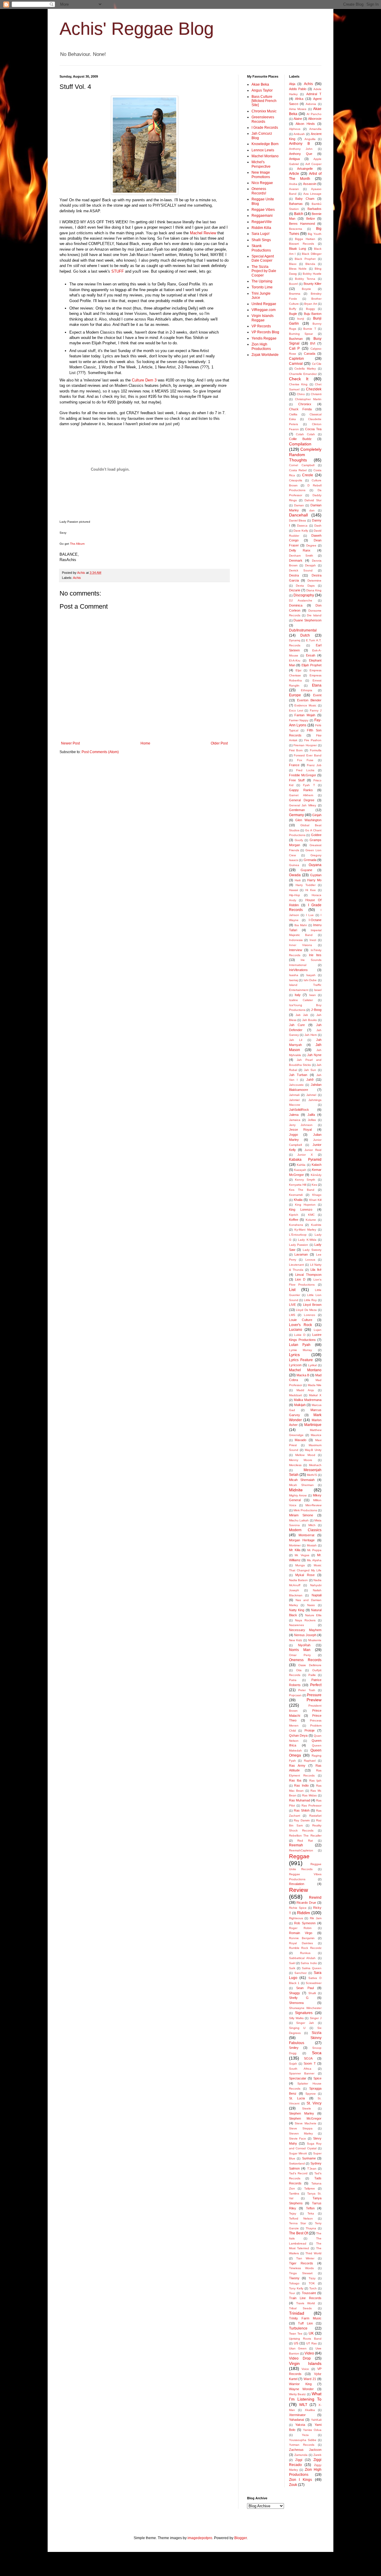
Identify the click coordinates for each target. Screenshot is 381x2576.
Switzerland (297, 2163)
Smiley (294, 2048)
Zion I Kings (301, 2480)
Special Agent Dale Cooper (263, 258)
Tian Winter (305, 2258)
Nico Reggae (262, 183)
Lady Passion (299, 1245)
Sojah (293, 2064)
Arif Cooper (313, 164)
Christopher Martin (308, 399)
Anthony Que (301, 154)
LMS (292, 1315)
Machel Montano (265, 156)
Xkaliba (310, 2410)
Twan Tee (296, 2334)
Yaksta (300, 2425)
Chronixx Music (264, 111)
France (294, 765)
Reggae (299, 1856)
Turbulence (298, 2328)
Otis (299, 1670)
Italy (298, 995)
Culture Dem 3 (144, 380)
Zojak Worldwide (265, 355)
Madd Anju (305, 1390)
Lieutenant (296, 1265)
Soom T (310, 2063)
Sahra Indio (309, 1963)
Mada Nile (315, 1385)
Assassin (310, 184)
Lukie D (300, 1335)
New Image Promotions (261, 175)
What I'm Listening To (305, 2396)
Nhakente (315, 1640)
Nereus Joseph (305, 1635)
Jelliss (312, 1120)
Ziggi (299, 2460)
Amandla (315, 129)
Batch (299, 214)
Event (317, 695)
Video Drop (300, 2358)
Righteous (296, 1918)
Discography (304, 595)
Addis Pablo (298, 89)
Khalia (298, 1200)
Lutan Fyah (300, 1345)
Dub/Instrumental (303, 630)
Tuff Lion (305, 2323)
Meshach (315, 1465)
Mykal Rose (305, 1575)
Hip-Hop (295, 895)
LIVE (292, 1305)
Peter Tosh (307, 1690)
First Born (296, 750)
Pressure (314, 1695)
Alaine (298, 119)
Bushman (296, 339)
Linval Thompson (308, 1275)
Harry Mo (314, 880)
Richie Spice (298, 1908)
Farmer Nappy (299, 720)
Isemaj (293, 980)
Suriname (309, 2158)
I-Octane (315, 920)
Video (309, 2353)
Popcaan (295, 1695)
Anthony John (301, 149)
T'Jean (312, 2169)
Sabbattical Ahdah (302, 1958)
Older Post (219, 743)
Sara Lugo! (260, 234)
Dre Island (314, 615)
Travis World (306, 2303)
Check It (299, 379)
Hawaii (293, 890)
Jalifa (311, 1115)
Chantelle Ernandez (303, 374)
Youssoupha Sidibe (303, 2440)
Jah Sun (310, 1070)
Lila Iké (316, 1270)
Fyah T (309, 785)
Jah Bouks (310, 1020)
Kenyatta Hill (298, 1185)
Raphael (310, 1761)
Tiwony (294, 2278)
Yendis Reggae (264, 338)
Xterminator (297, 2415)
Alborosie (315, 119)
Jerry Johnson (301, 1125)
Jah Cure (297, 1025)
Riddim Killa (261, 228)
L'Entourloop (298, 1235)
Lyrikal (312, 1365)
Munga (300, 1565)
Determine (314, 581)
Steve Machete (306, 2123)
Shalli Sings (261, 240)
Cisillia (293, 414)
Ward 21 (310, 2379)
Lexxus (310, 1260)
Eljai (298, 670)
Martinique (313, 1425)
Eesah (311, 655)
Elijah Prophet (311, 665)
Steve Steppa (301, 2128)
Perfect (316, 1685)
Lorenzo (310, 1315)
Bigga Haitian (305, 239)
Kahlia (301, 1165)
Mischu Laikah (299, 1520)
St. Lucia (297, 2098)
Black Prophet (305, 259)
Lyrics (294, 1355)
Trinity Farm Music (305, 2318)
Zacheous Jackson (305, 2450)
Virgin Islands (305, 2363)
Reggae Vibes (263, 210)
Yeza (305, 2435)
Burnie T (310, 329)
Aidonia (311, 104)
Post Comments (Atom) (100, 752)
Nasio (311, 1605)
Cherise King (298, 384)
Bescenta (296, 229)
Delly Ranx (300, 550)
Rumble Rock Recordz (305, 1948)
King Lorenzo (301, 1210)
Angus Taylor (262, 90)
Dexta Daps (305, 586)
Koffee (294, 1220)
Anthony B (299, 144)
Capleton (296, 359)
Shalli (312, 1993)
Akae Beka (260, 84)
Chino (301, 394)
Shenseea (296, 2003)
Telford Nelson (301, 2218)
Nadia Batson (299, 1580)
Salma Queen (312, 1968)
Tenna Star (298, 2223)
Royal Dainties (301, 1943)
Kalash (317, 1165)
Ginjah (317, 815)
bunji (301, 319)
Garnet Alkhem (301, 795)
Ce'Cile (317, 364)
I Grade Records (265, 128)
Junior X (305, 1155)
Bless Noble (298, 269)
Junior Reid (313, 1150)
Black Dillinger (312, 254)
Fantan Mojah (305, 715)
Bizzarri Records (302, 244)
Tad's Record (298, 2173)
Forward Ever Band (308, 755)
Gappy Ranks (301, 790)
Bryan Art (310, 304)
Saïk (292, 1968)
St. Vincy (314, 2103)
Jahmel (311, 1095)
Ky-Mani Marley (305, 1230)
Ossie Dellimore (310, 1665)
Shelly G (299, 1998)
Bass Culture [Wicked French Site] (264, 101)
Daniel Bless (298, 520)
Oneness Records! (259, 191)
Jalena (294, 1115)
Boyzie (306, 289)
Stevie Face (298, 2138)
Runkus (305, 1953)
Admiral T (314, 94)
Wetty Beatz (298, 2394)
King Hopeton (305, 1205)
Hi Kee (311, 890)
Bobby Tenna (305, 279)
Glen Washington (308, 820)
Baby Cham (305, 199)
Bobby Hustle (312, 274)
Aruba (293, 184)
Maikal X (315, 1395)
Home (145, 743)
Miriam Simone (301, 1515)
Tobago (294, 2283)
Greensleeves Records (263, 119)
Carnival (296, 364)
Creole (308, 475)
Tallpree (310, 2188)
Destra (294, 575)
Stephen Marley (302, 2113)
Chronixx (305, 404)
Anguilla (310, 139)
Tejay (293, 2213)
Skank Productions (261, 248)
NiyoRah (304, 1645)
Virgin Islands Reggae (263, 318)
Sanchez (300, 1973)
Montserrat (306, 1535)
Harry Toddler (306, 885)
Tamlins (294, 2193)
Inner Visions (300, 945)
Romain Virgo (301, 1933)
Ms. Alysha (314, 1560)
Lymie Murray (301, 1350)
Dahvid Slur (313, 500)
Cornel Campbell (302, 465)
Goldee (316, 835)
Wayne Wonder (302, 2389)
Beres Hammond (302, 224)
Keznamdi (296, 1195)
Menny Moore (301, 1460)
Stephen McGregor (305, 2118)
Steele (307, 2108)
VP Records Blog (265, 332)
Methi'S (312, 1475)
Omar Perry (300, 1655)
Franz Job (314, 765)
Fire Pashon (313, 740)
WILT (303, 2405)
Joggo (293, 1135)
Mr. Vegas (302, 1555)
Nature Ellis (313, 1615)
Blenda (310, 264)
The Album (77, 544)
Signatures (304, 2013)
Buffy (293, 309)
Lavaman (301, 1254)
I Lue (310, 915)
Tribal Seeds (300, 2308)
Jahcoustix (296, 1085)
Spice (317, 2078)
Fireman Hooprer (305, 745)
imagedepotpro (200, 2538)
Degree (311, 545)
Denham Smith (301, 556)
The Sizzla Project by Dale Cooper (264, 271)
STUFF (118, 271)
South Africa (300, 2069)
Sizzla (317, 2033)
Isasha (294, 975)
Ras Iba (295, 1780)
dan (312, 510)
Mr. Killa (295, 1550)
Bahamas (296, 204)
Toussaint (309, 2293)
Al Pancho (314, 114)
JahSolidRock (299, 1110)
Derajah (310, 565)
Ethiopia (307, 690)
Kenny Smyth (305, 1180)
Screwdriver (314, 1983)
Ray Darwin (302, 1820)
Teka (311, 2213)
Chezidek (314, 389)
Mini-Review (313, 1505)
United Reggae (264, 304)
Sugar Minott (298, 2153)
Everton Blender (309, 700)
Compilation (300, 444)
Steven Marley (301, 2133)
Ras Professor (311, 1805)
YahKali (316, 2420)
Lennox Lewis (263, 150)
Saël (292, 1963)
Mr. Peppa (314, 1550)
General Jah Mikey (303, 805)
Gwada (295, 875)
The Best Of (298, 2233)
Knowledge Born (265, 144)
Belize (311, 219)
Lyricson (295, 1365)
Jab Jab (302, 1015)
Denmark (296, 560)
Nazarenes (296, 1625)
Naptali (317, 1595)
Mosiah (312, 1545)
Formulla (316, 750)
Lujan (318, 1330)
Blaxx (293, 264)
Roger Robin (300, 1928)
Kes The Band (302, 1190)
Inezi (313, 940)
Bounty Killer (313, 284)
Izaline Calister (301, 1000)
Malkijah (300, 1405)
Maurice (316, 1435)
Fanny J (316, 710)
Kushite (316, 1225)
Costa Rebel (298, 470)
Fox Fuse (305, 760)
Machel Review (203, 233)
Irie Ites (315, 955)
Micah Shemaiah (302, 1480)
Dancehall (298, 515)
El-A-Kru (295, 661)
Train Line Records (305, 2298)
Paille (312, 1675)
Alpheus (295, 129)
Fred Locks (305, 770)
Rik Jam (316, 1918)
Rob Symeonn (305, 1923)
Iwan (313, 995)
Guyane (306, 870)
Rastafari (315, 1816)
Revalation (297, 1884)
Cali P (295, 348)
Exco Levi (296, 710)
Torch (313, 2288)
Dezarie (295, 590)
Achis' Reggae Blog (137, 29)
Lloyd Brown (312, 1305)
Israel (318, 990)
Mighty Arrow (298, 1495)
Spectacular (298, 2078)
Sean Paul (305, 1988)
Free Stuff (297, 780)
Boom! (293, 284)
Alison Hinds (305, 124)
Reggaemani (262, 216)
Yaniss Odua (312, 2430)
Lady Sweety (312, 1250)
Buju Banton (313, 314)
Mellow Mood (305, 1455)
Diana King (314, 590)
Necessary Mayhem (305, 1630)
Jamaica (295, 1120)
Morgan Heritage (302, 1540)
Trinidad (297, 2313)
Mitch (312, 1525)
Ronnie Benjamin (302, 1938)
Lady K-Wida (307, 1240)
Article (294, 174)
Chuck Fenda (300, 409)
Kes (314, 1185)
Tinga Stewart (301, 2273)
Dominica (296, 605)
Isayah (311, 975)
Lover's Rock (300, 1325)
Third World (313, 2253)
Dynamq (295, 640)
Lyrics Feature (301, 1360)
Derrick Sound (301, 570)
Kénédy (316, 1175)
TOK (312, 2283)
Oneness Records (305, 1660)
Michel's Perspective (261, 164)
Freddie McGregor (303, 775)
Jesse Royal (300, 1130)
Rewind (315, 1898)
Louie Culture (301, 1320)
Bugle (293, 314)
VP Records (261, 326)
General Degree (302, 800)
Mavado (300, 1440)
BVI (313, 343)
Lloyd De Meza (306, 1310)
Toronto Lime (262, 287)
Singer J (316, 2018)
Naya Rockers (305, 1620)
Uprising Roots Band (305, 2339)
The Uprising (262, 281)
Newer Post (70, 743)
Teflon (310, 2208)
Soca (317, 2053)
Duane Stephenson (307, 620)
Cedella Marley (305, 369)
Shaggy (295, 1993)
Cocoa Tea (313, 429)
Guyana (315, 865)
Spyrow (310, 2094)
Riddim (304, 1913)
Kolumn (311, 1220)
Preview (314, 1700)
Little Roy (310, 1300)
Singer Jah (305, 2023)
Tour (292, 2293)
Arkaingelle (305, 169)
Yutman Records (302, 2445)
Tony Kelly (296, 2288)
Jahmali (294, 1095)
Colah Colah (305, 434)
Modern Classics (305, 1530)
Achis (77, 578)
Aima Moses (298, 109)
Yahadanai (296, 2420)
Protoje (310, 1730)
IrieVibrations (298, 970)
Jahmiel (294, 1100)
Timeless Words (301, 2268)
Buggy (310, 309)
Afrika (299, 99)
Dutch (305, 635)
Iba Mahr (301, 925)
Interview (296, 950)
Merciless (295, 1465)
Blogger (241, 2538)
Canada (310, 354)
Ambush (299, 134)
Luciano (296, 1330)
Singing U (297, 2028)
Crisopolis (296, 480)
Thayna (311, 2228)
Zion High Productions (261, 346)
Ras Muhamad (300, 1800)
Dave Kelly (301, 531)
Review (299, 1890)
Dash (318, 526)
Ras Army (297, 1765)
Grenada (310, 860)
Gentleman (297, 810)
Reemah (296, 1845)
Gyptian (316, 875)
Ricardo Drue (306, 1903)
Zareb (317, 2455)
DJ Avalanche (301, 600)
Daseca (302, 526)
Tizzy (312, 2278)
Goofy (299, 840)
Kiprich (294, 1215)
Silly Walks (296, 2018)
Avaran (294, 189)
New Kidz (296, 1640)
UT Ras (311, 2343)
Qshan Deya (298, 1735)
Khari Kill (315, 1200)
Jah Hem (311, 1035)
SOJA (308, 2058)
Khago (317, 1195)
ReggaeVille (262, 222)
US (296, 2343)
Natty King (297, 1610)
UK (311, 2333)
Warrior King (300, 2384)
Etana (317, 685)
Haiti (298, 880)
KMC (311, 1215)
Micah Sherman (301, 1485)
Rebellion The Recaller (305, 1836)
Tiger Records (301, 2263)
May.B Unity (313, 1450)
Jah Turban (298, 1075)
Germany (296, 815)
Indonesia (296, 940)
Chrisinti (316, 394)
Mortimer (295, 1545)
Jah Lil (296, 1040)
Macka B (303, 1375)
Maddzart (295, 1395)
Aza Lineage (313, 194)
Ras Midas (309, 1795)
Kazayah (300, 1170)
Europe (295, 695)
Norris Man (300, 1650)
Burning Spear (301, 334)
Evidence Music (305, 705)
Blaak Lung (298, 249)
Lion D (300, 1279)
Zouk (293, 2485)
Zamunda (301, 2455)
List (292, 1289)
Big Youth (315, 234)
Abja (292, 84)
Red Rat (305, 1841)
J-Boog (316, 1010)
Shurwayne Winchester (305, 2008)
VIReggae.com (264, 310)
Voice (305, 2369)
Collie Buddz (300, 439)
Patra (293, 1680)
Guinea (294, 865)
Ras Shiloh (302, 1810)
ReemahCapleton (301, 1850)
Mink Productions (305, 1510)
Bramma (295, 294)
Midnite (296, 1490)
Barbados (314, 209)
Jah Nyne (314, 1055)
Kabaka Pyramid (305, 1160)
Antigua (294, 159)
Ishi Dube (310, 980)
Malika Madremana (308, 1400)
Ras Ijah (315, 1781)
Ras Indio (301, 1785)
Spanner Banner (302, 2073)
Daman (299, 505)
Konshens (296, 1225)
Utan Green (298, 2348)
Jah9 (310, 1080)
